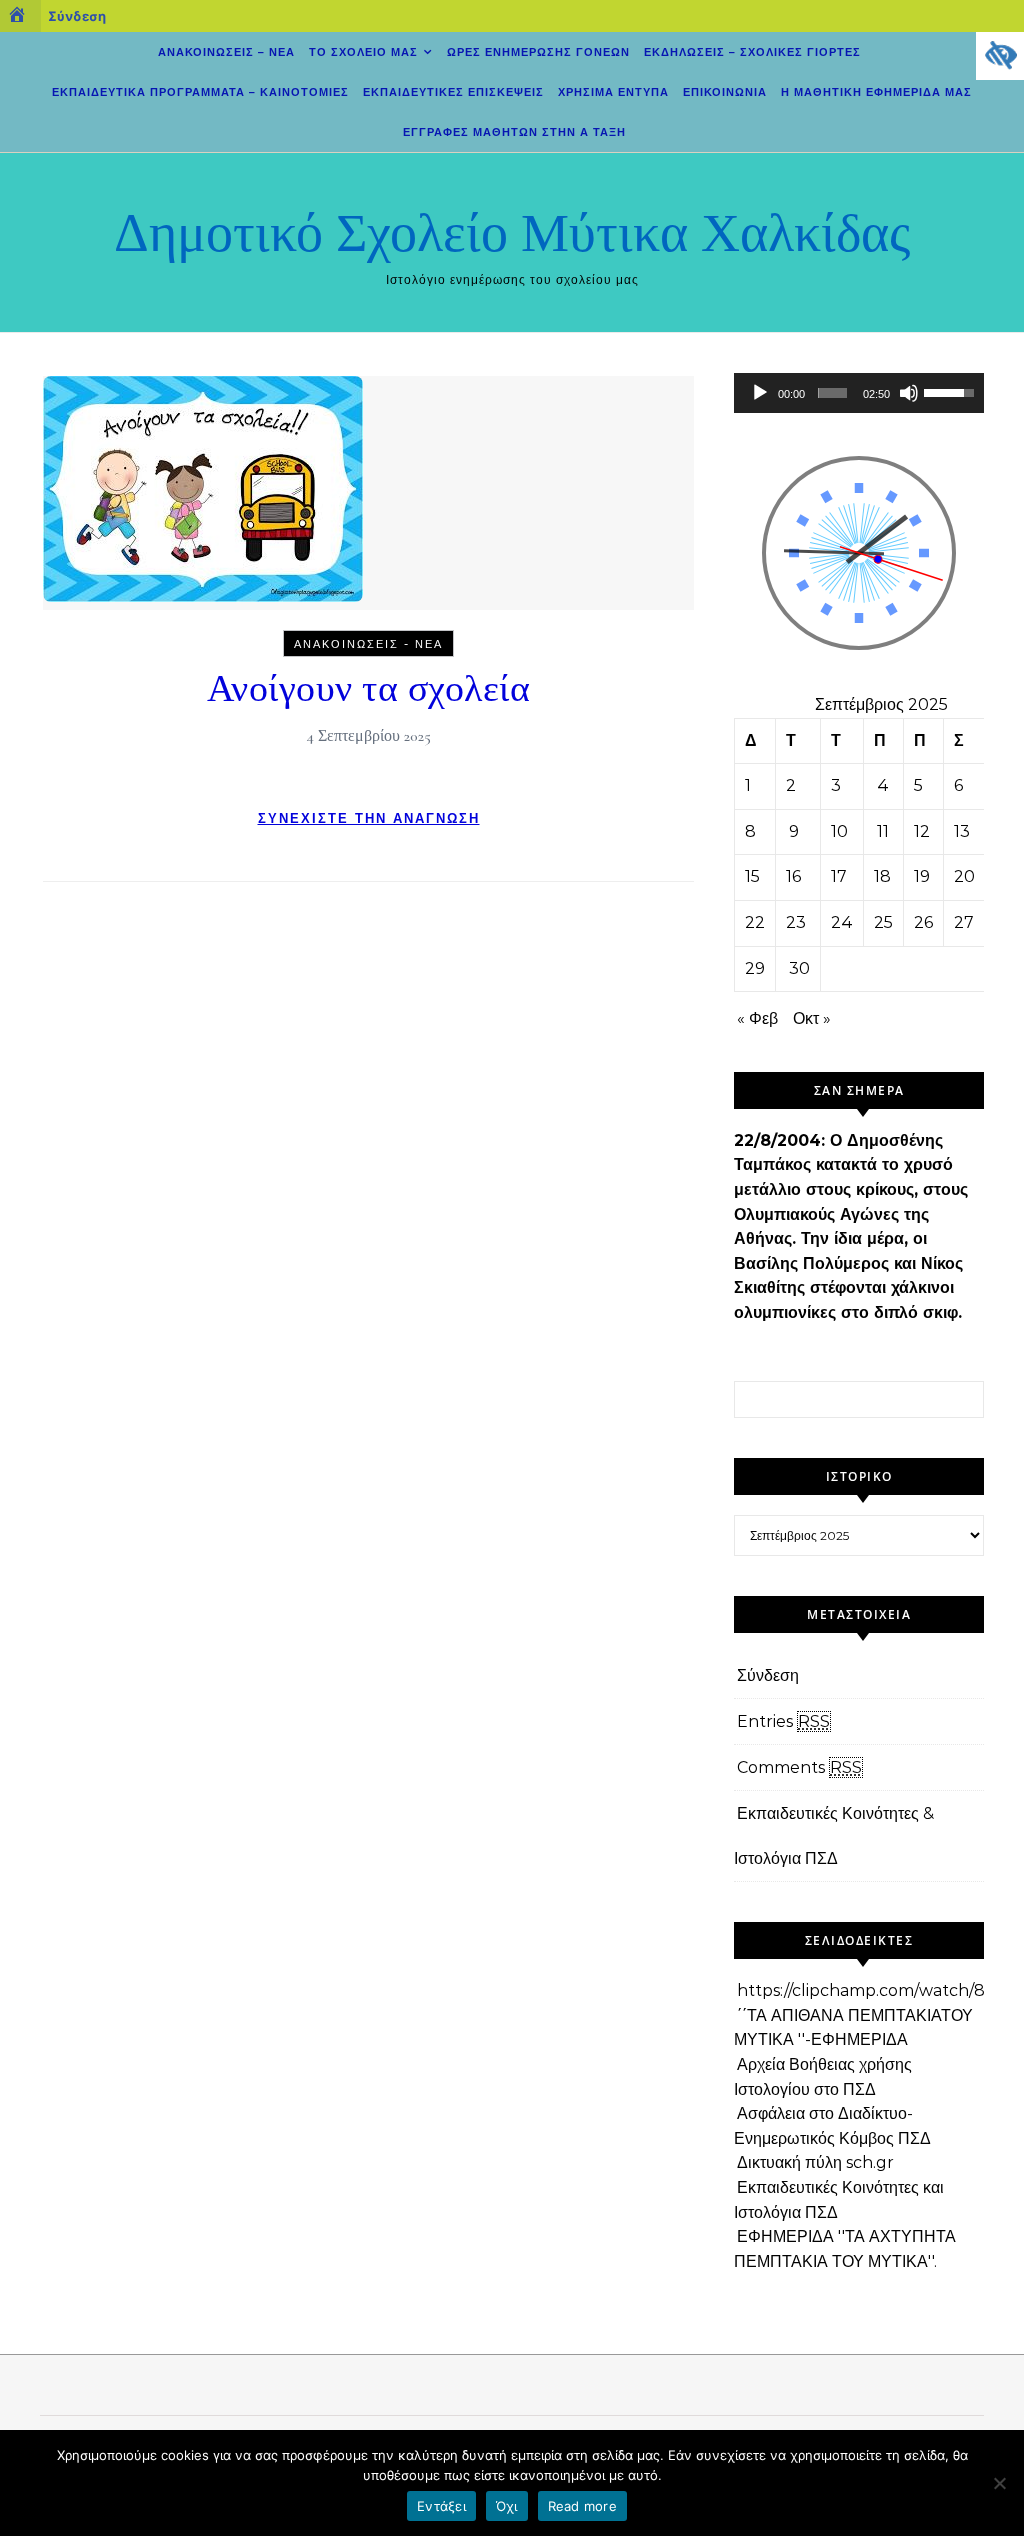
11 (883, 831)
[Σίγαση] (909, 393)
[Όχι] (999, 2483)
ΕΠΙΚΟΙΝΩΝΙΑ (725, 92)
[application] (859, 393)
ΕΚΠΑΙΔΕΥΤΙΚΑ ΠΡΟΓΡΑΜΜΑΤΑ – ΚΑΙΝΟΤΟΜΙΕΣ (200, 92)
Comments (799, 1767)
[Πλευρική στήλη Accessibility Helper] (1000, 56)
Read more (582, 2506)
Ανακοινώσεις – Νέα (226, 52)
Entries (783, 1721)
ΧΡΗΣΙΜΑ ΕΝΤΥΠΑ (613, 92)
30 (799, 968)
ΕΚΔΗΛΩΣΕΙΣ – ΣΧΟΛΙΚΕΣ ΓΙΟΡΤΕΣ (752, 52)
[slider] (832, 393)
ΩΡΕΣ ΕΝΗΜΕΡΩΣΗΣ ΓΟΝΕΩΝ (538, 52)
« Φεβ (757, 1018)
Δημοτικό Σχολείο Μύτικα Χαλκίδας (512, 233)
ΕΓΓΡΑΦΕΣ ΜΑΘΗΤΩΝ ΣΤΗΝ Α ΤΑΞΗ (514, 132)
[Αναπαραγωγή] (760, 393)
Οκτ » (812, 1018)
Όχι (507, 2506)
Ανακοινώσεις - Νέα (368, 644)
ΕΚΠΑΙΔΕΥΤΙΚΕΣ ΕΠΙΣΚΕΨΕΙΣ (453, 92)
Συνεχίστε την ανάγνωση (369, 818)
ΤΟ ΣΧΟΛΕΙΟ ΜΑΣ (363, 52)
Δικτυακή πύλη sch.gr (815, 2162)
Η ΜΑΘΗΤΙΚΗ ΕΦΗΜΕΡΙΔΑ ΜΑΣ (876, 92)
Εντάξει (441, 2506)
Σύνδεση (77, 16)
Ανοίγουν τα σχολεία (369, 689)
